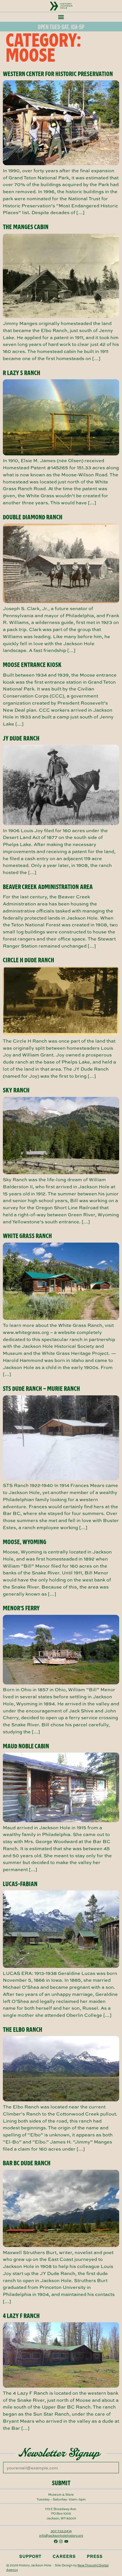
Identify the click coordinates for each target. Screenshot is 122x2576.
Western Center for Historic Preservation (58, 74)
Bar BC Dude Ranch (27, 2163)
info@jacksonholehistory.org (61, 2535)
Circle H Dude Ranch (29, 960)
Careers (64, 2556)
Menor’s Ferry (21, 1608)
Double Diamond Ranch (33, 517)
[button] (61, 17)
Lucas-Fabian (20, 1884)
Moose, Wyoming (25, 1542)
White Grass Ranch (27, 1236)
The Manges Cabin (26, 227)
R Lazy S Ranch (22, 373)
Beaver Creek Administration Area (48, 887)
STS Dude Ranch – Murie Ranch (41, 1389)
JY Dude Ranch (21, 738)
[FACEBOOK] (56, 2541)
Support (30, 2556)
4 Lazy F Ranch (21, 2316)
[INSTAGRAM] (61, 2541)
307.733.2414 (61, 2531)
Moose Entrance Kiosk (32, 665)
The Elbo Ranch (23, 2030)
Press (95, 2556)
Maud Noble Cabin (26, 1746)
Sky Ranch (16, 1090)
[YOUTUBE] (66, 2541)
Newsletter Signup (59, 2453)
